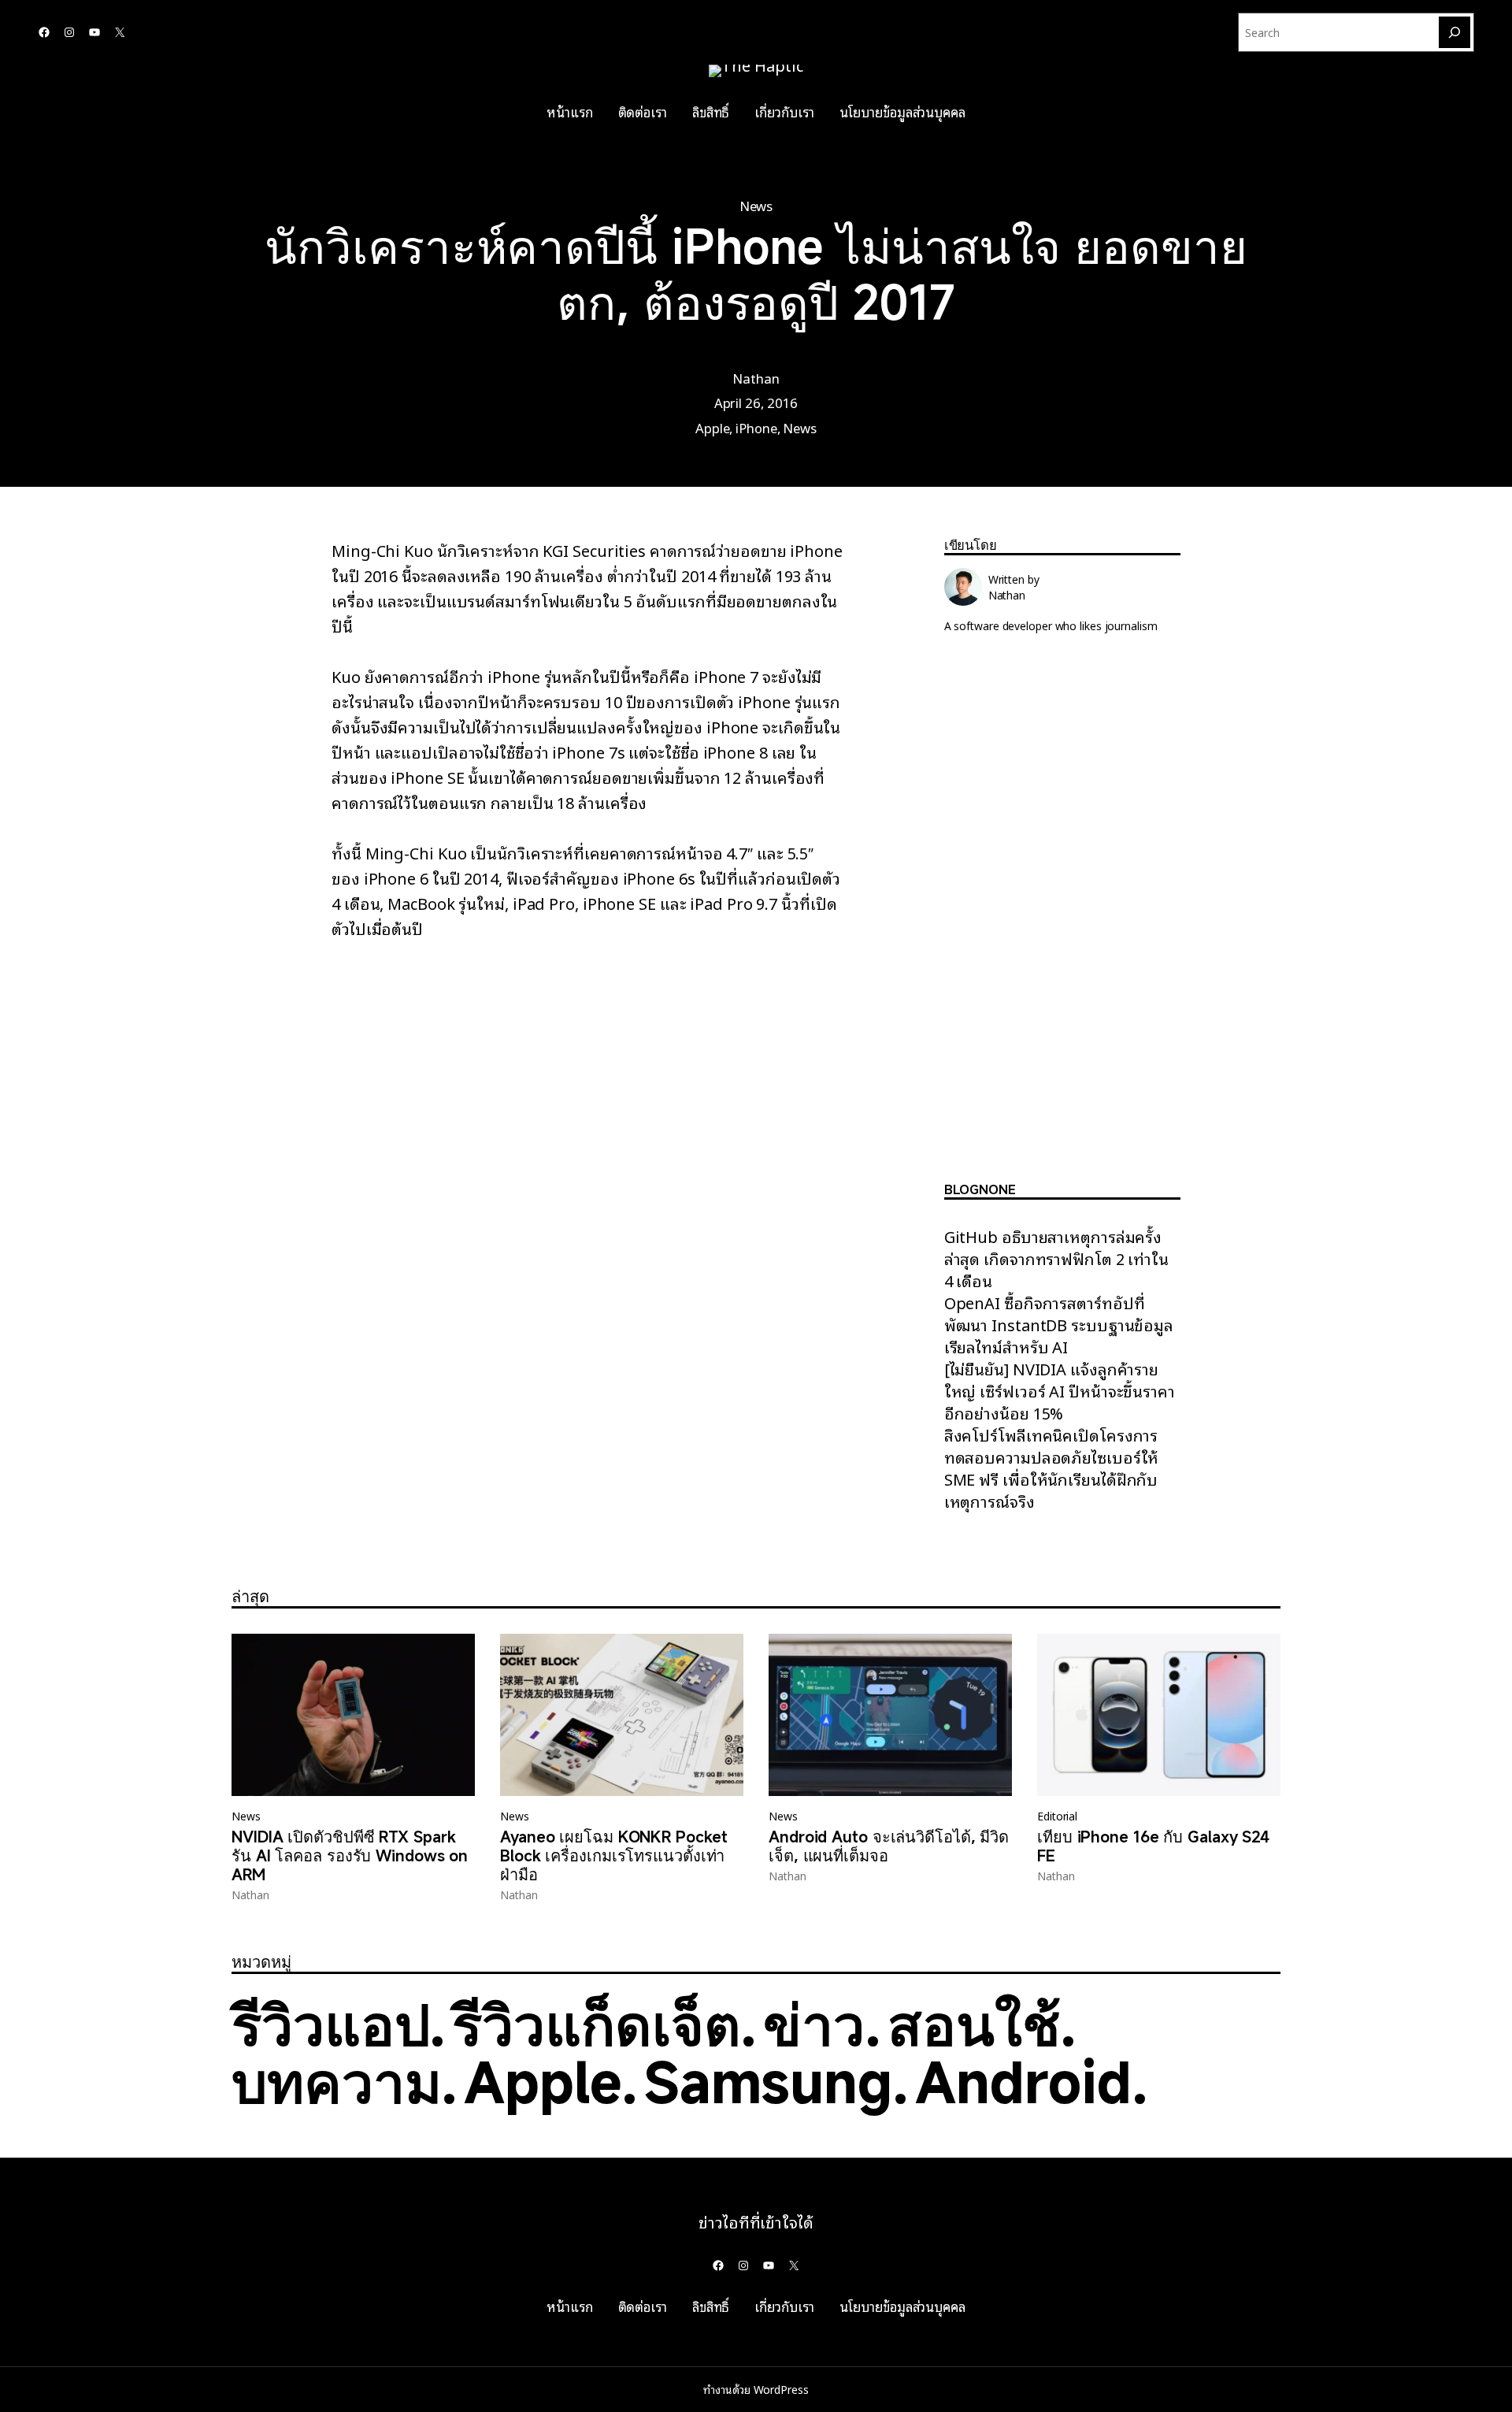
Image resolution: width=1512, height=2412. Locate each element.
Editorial (1057, 1816)
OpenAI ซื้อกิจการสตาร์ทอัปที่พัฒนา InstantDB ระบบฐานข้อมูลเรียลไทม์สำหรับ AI (1059, 1324)
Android (1023, 2082)
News (756, 205)
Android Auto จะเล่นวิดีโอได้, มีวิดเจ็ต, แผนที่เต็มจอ (889, 1846)
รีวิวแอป (330, 2024)
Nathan (756, 378)
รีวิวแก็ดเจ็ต (596, 2024)
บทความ (336, 2082)
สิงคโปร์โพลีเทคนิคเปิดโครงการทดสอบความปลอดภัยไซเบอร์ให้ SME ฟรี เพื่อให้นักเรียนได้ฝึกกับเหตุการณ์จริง (1052, 1468)
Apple (713, 427)
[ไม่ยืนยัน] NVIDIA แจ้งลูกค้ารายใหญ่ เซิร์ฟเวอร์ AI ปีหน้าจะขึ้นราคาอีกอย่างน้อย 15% (1060, 1390)
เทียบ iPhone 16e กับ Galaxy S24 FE (1153, 1846)
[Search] (1455, 32)
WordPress (781, 2389)
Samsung (768, 2082)
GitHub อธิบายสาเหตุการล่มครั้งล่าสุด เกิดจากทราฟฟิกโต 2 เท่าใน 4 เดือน (1056, 1258)
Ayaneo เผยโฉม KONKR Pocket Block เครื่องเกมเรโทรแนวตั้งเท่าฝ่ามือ (613, 1856)
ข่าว (814, 2024)
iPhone (756, 427)
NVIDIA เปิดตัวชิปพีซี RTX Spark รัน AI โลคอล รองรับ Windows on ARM (350, 1856)
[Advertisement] (1062, 920)
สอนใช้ (974, 2024)
